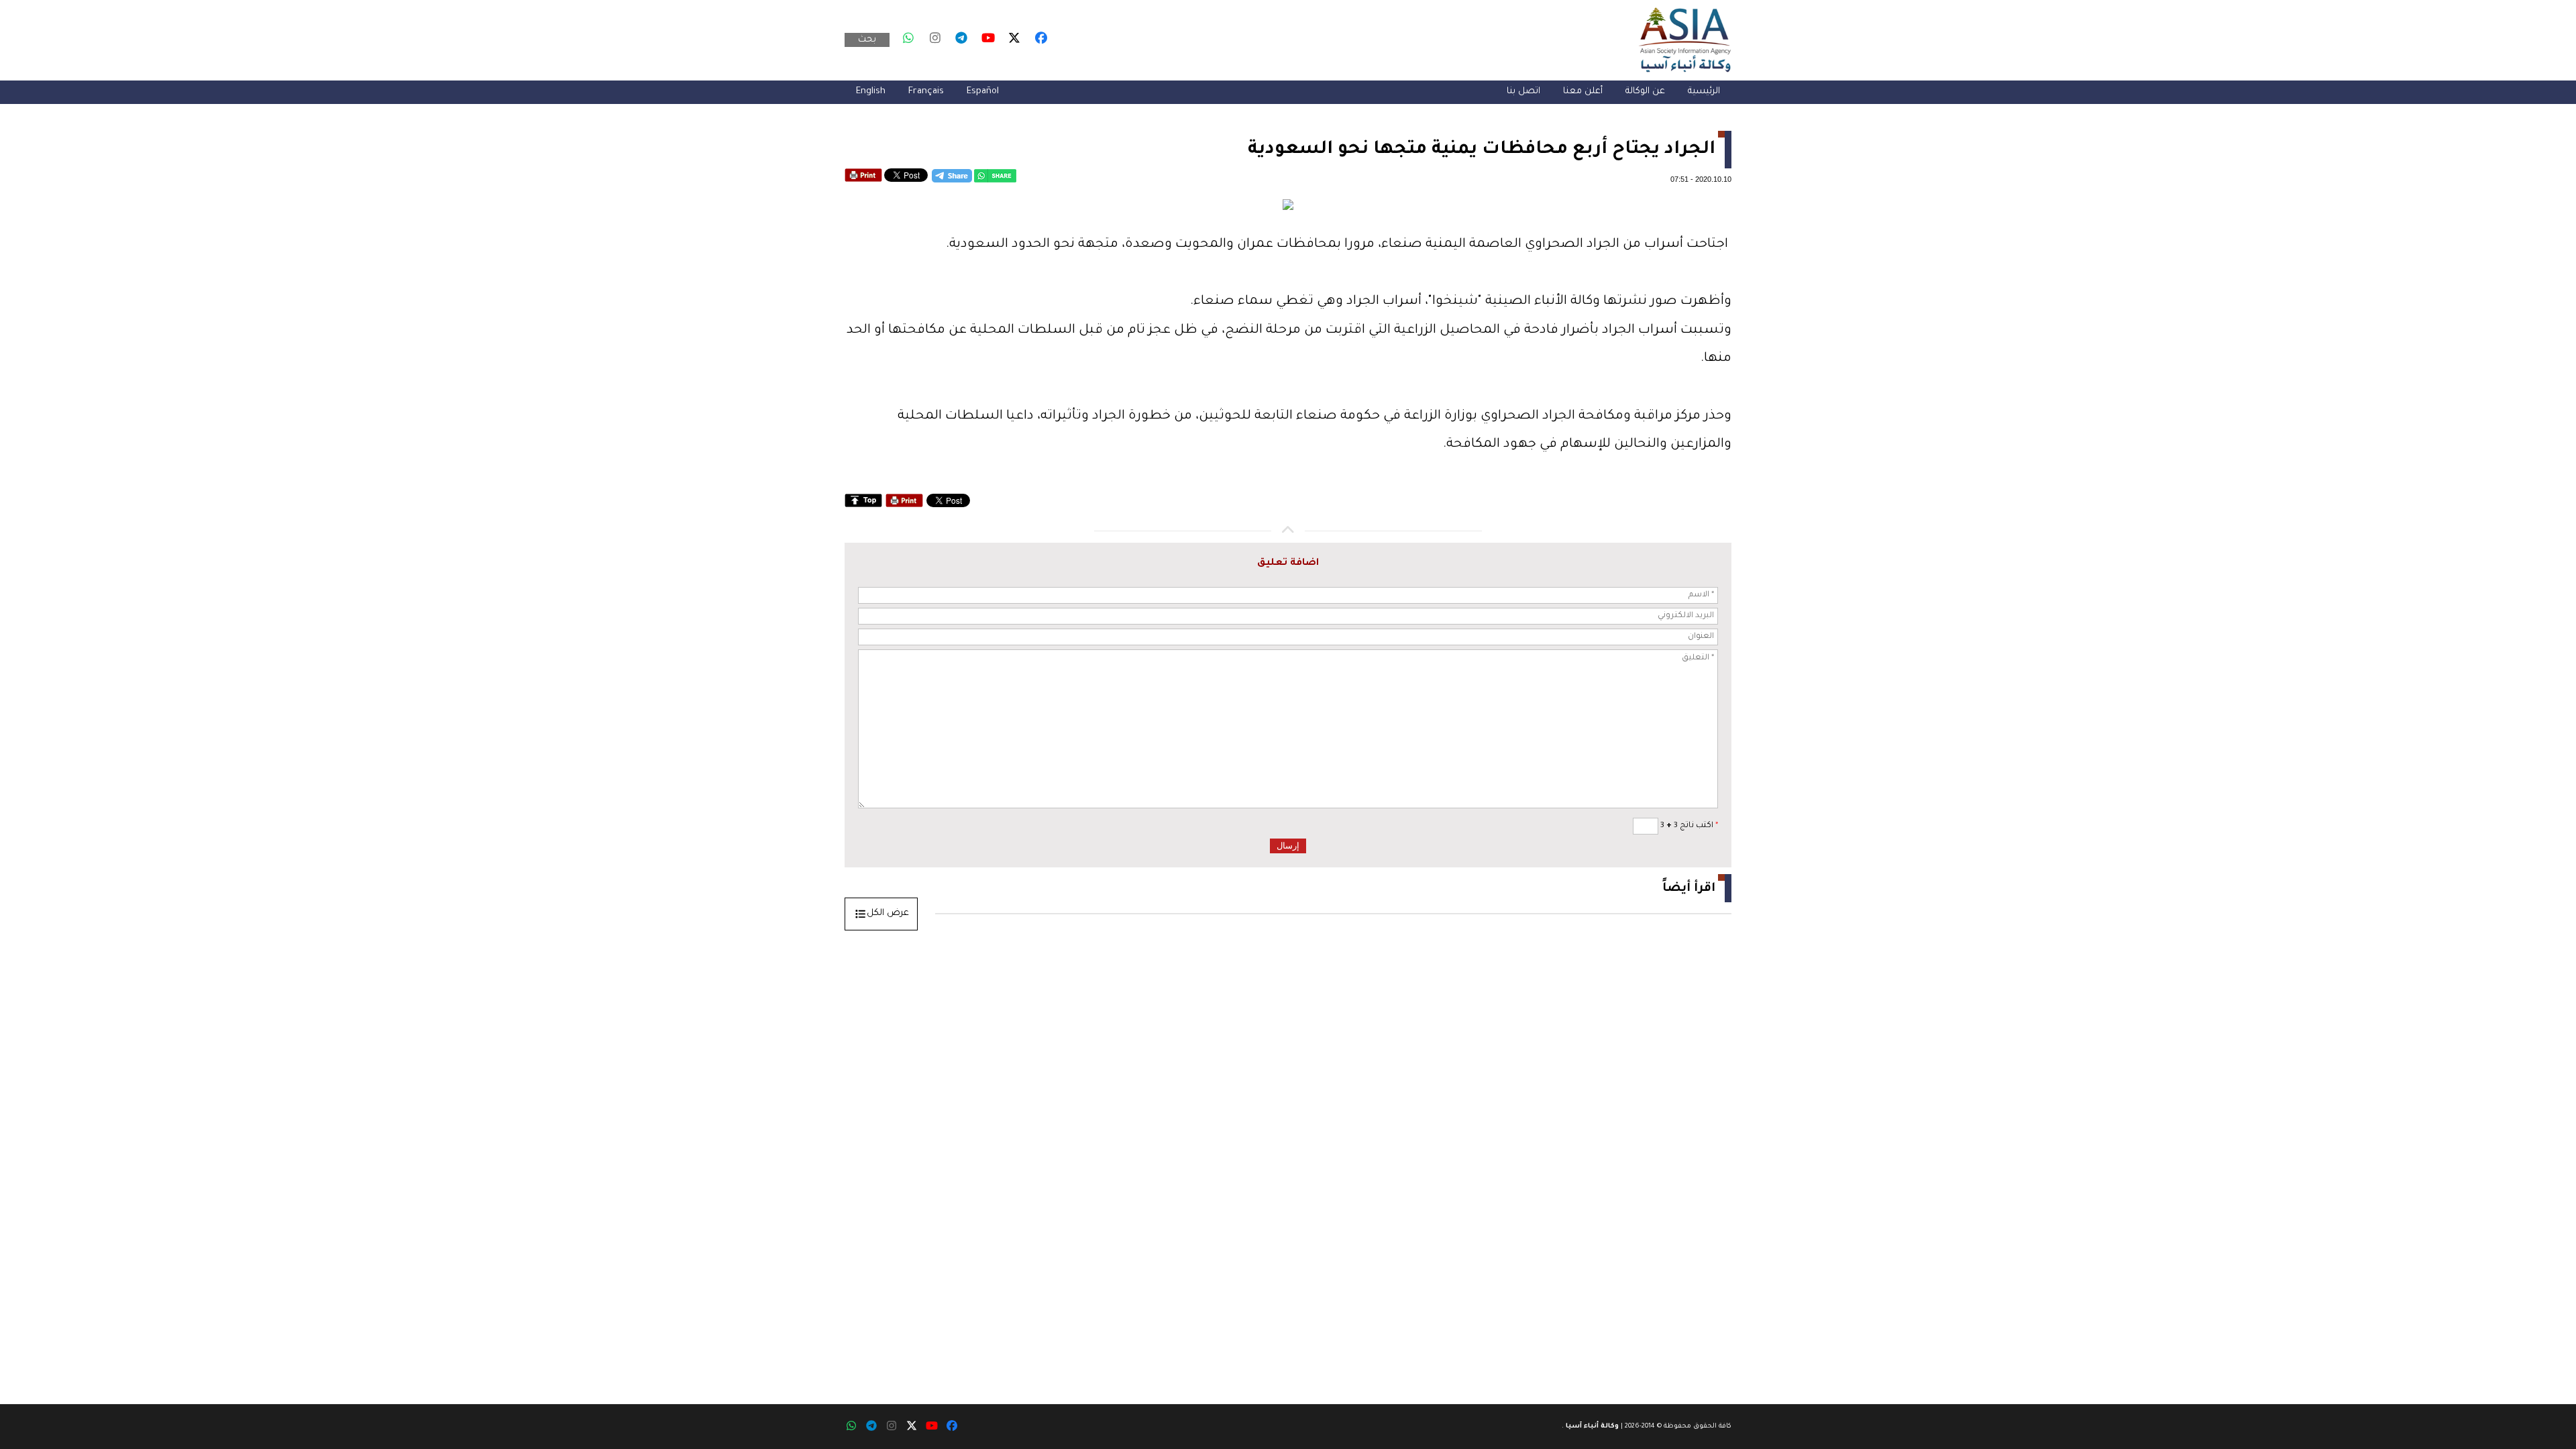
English (871, 92)
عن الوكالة (1645, 92)
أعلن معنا (1583, 92)
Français (926, 92)
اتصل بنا (1523, 92)
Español (983, 92)
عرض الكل (888, 913)
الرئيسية (1704, 92)
